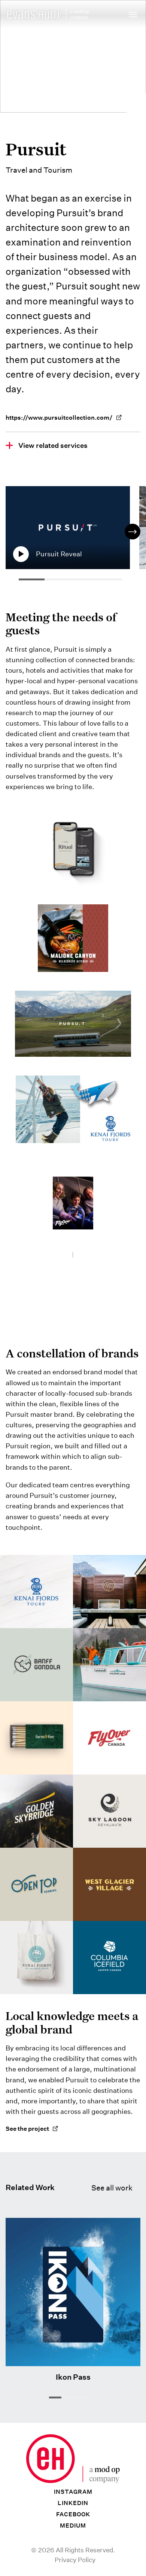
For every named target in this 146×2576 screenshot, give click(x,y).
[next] (133, 532)
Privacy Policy (75, 2560)
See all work (112, 2188)
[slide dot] (55, 2397)
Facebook (73, 2514)
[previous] (13, 532)
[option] (72, 532)
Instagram (73, 2492)
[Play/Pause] (21, 554)
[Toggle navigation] (133, 16)
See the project (27, 2129)
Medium (73, 2526)
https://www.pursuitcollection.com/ (59, 418)
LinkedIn (73, 2503)
